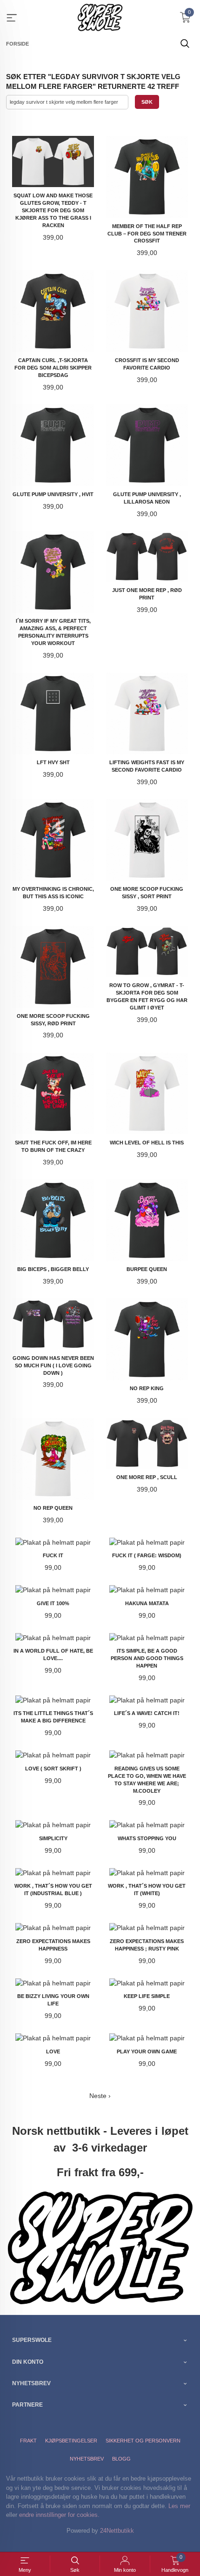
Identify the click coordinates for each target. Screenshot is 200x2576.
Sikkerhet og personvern (143, 2441)
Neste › (100, 2096)
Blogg (121, 2459)
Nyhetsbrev (87, 2459)
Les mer (179, 2506)
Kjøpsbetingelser (71, 2441)
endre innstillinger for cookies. (59, 2515)
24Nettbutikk (117, 2531)
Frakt (28, 2441)
